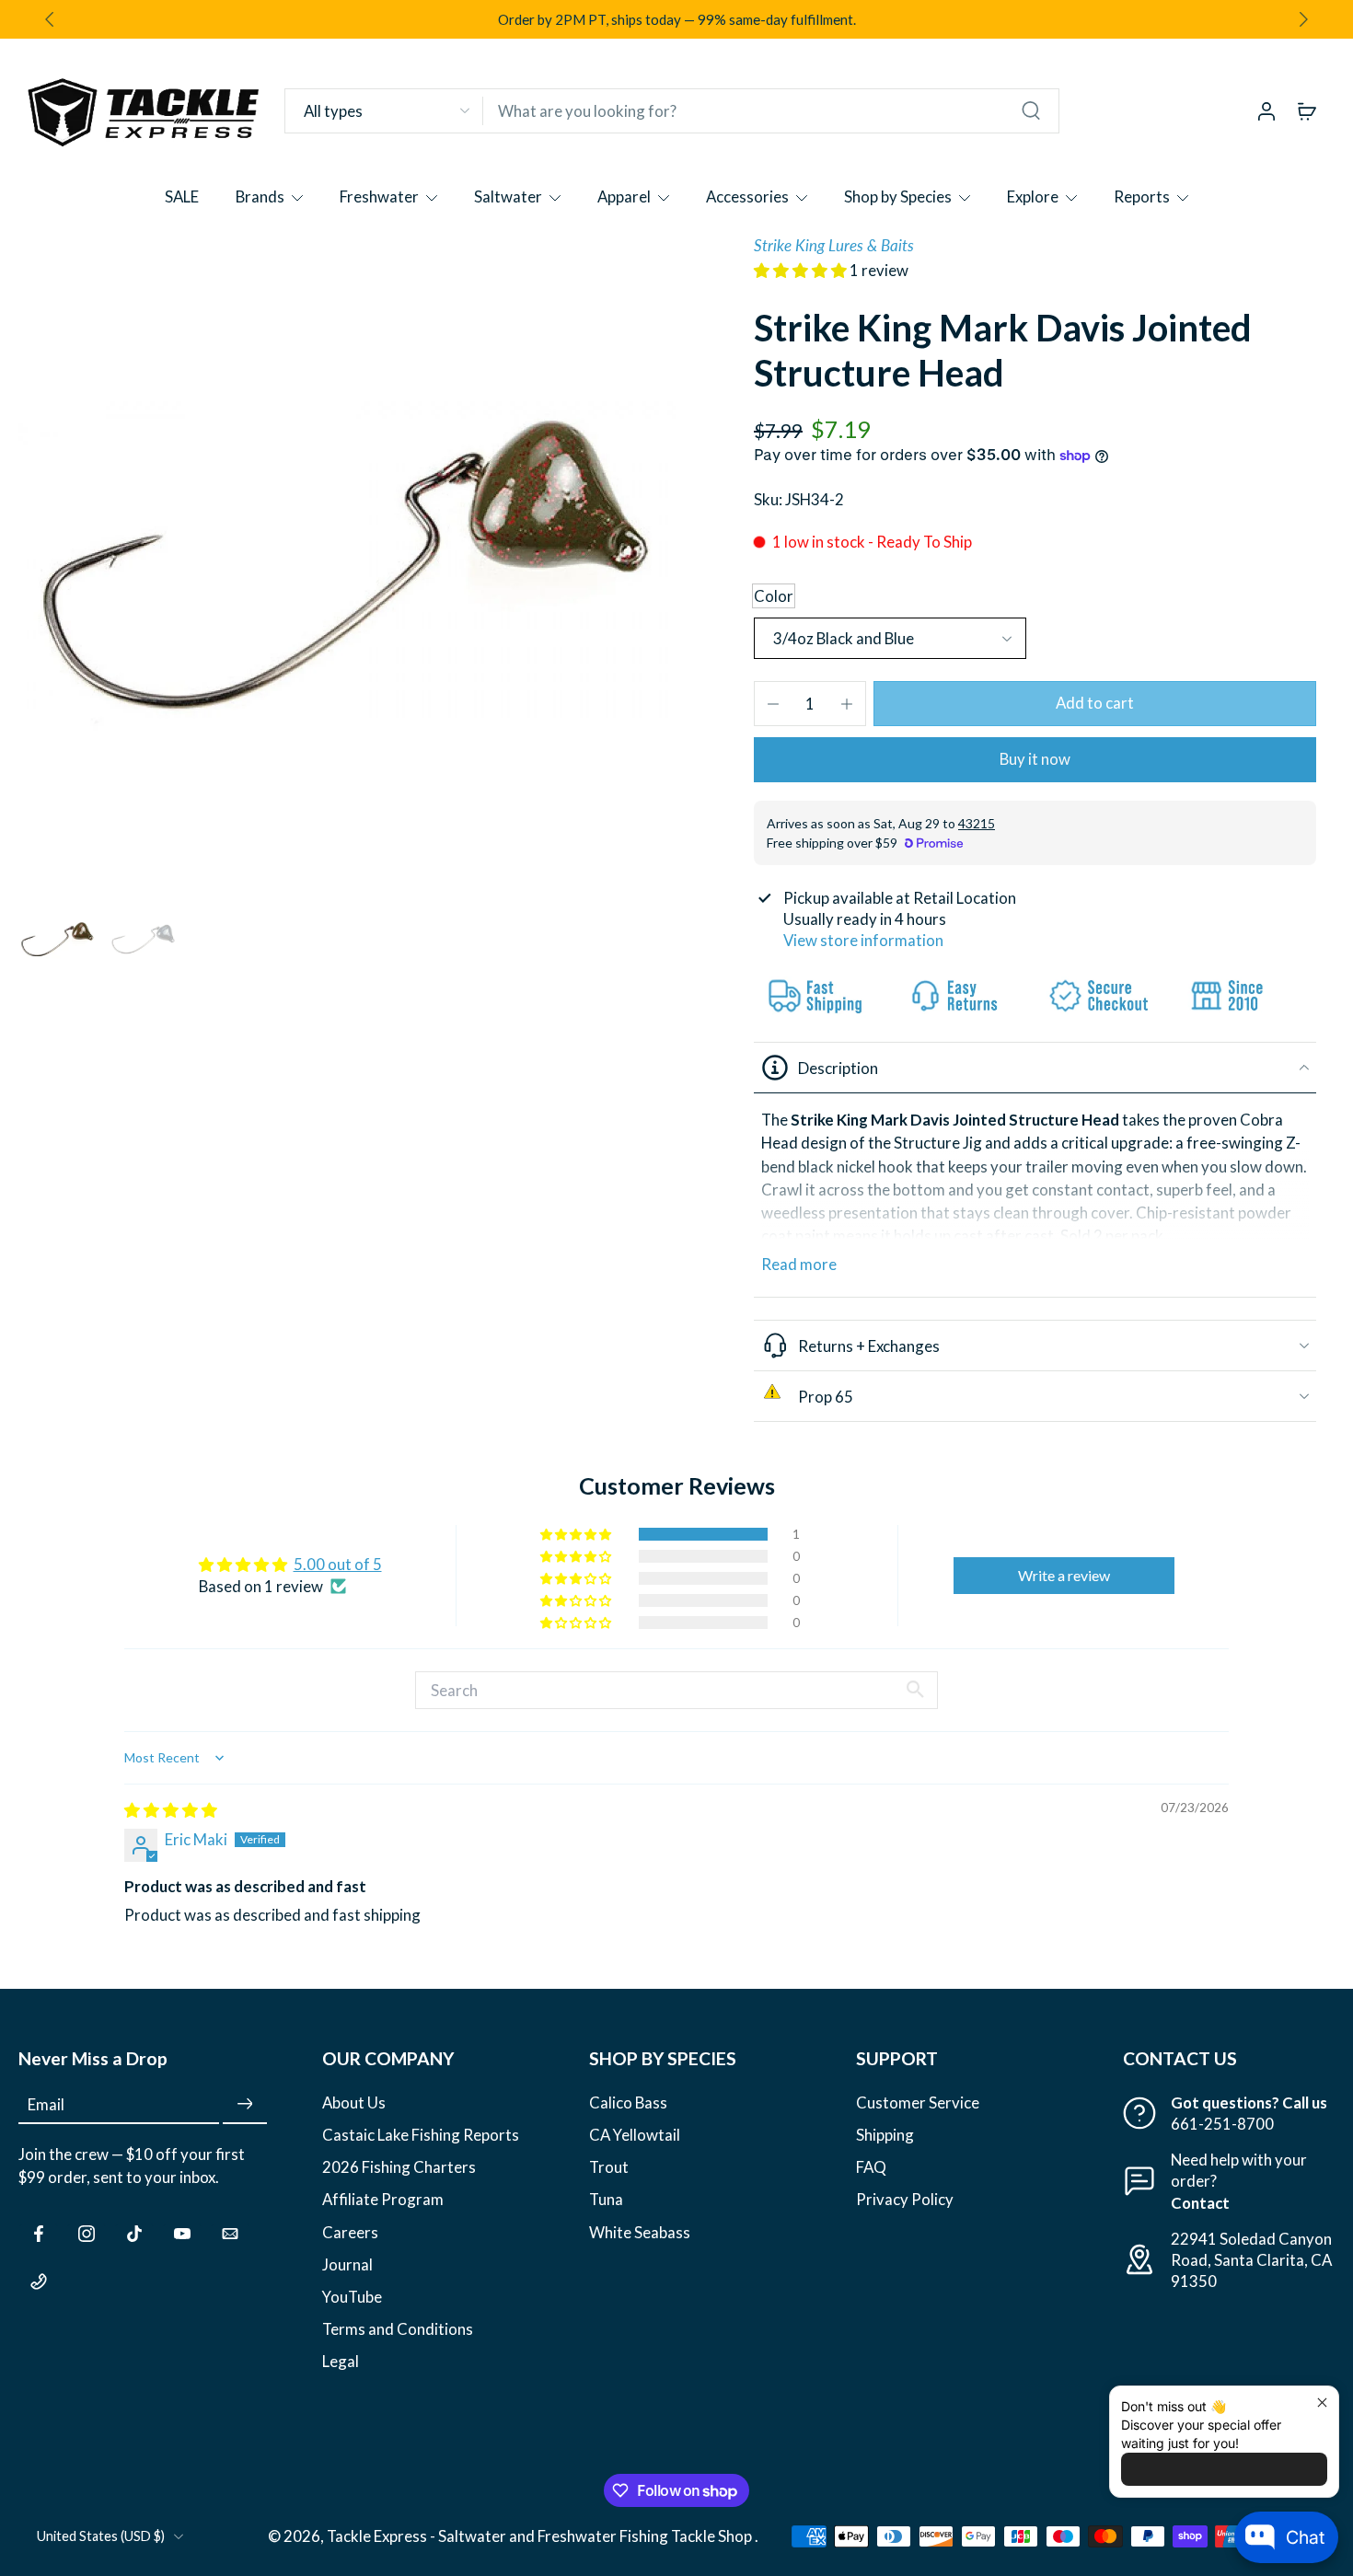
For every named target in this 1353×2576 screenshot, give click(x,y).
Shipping (885, 2135)
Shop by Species (898, 196)
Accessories (747, 196)
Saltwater (508, 196)
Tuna (606, 2199)
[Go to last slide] (50, 19)
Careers (350, 2231)
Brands (260, 196)
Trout (609, 2167)
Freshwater (379, 196)
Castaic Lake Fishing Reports (421, 2135)
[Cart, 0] (1307, 110)
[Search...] (1031, 110)
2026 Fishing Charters (399, 2167)
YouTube (352, 2296)
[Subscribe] (245, 2104)
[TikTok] (134, 2233)
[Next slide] (1303, 19)
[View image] (58, 939)
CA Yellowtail (635, 2135)
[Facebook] (39, 2233)
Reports (1142, 196)
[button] (802, 270)
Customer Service (918, 2102)
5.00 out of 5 (338, 1564)
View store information (863, 940)
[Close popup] (1322, 2403)
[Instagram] (87, 2233)
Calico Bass (628, 2102)
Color (774, 596)
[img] (171, 1810)
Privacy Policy (905, 2199)
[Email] (230, 2233)
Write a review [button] (1064, 1575)
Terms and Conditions (398, 2328)
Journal (347, 2264)
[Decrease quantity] (773, 704)
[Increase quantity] (847, 704)
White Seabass (640, 2231)
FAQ (871, 2167)
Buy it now (1035, 759)
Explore (1033, 196)
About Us (354, 2102)
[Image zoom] (347, 564)
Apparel (624, 196)
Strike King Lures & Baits (834, 245)
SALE (182, 196)
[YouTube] (182, 2233)
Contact (1200, 2202)
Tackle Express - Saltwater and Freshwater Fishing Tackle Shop (541, 2536)
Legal (341, 2360)
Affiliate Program (383, 2199)
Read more (799, 1264)
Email (46, 2104)
